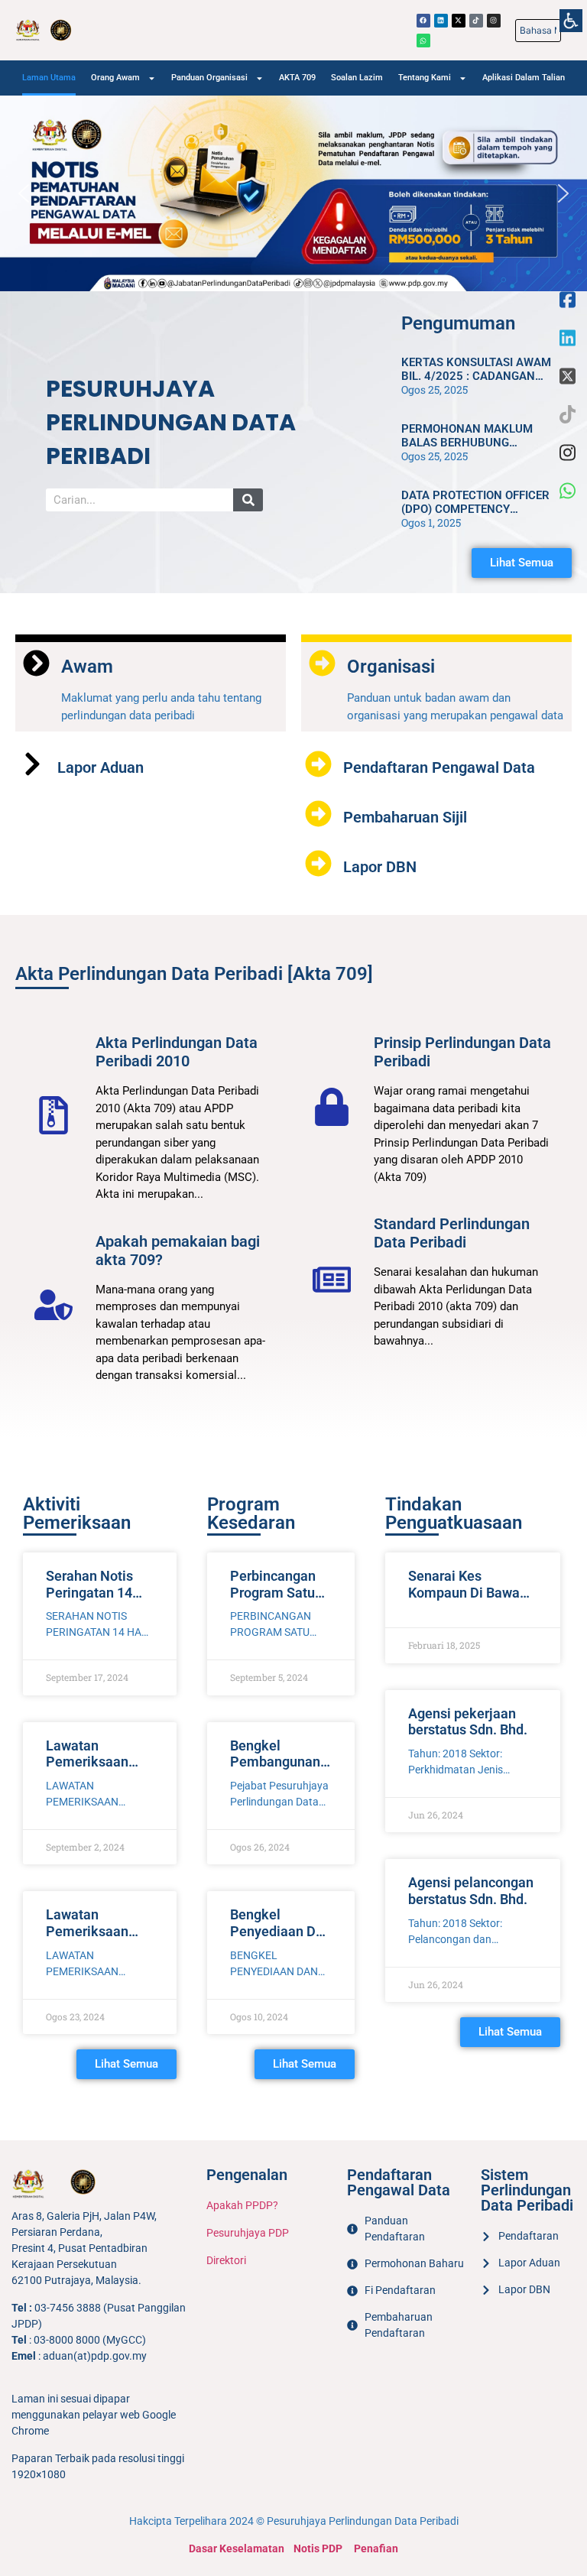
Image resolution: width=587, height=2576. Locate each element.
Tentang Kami (425, 78)
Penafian (376, 2548)
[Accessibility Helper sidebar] (571, 17)
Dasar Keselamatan (237, 2548)
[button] (24, 193)
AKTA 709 (297, 78)
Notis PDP (318, 2548)
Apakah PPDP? (242, 2205)
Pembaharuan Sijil (405, 817)
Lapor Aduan (101, 767)
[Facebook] (423, 21)
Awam (87, 667)
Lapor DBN (380, 867)
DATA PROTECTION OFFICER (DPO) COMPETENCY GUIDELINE (475, 509)
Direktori (226, 2260)
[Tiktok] (476, 21)
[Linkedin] (441, 21)
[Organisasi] (322, 663)
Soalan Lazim (357, 78)
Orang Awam (115, 78)
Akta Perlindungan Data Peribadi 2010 (177, 1052)
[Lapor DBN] (318, 863)
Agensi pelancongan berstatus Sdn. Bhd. (471, 1891)
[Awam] (36, 663)
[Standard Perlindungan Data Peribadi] (332, 1280)
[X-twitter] (459, 21)
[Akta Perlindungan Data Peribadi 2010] (54, 1115)
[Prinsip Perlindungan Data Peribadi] (332, 1107)
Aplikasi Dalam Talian (524, 78)
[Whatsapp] (423, 41)
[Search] (248, 500)
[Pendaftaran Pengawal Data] (318, 764)
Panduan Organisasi (209, 78)
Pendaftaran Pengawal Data (439, 767)
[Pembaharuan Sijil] (318, 814)
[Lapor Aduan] (32, 764)
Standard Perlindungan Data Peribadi (452, 1233)
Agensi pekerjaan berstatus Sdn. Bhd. (468, 1722)
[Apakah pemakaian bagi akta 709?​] (54, 1305)
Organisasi (391, 667)
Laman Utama (49, 78)
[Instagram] (494, 21)
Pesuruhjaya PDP (248, 2233)
